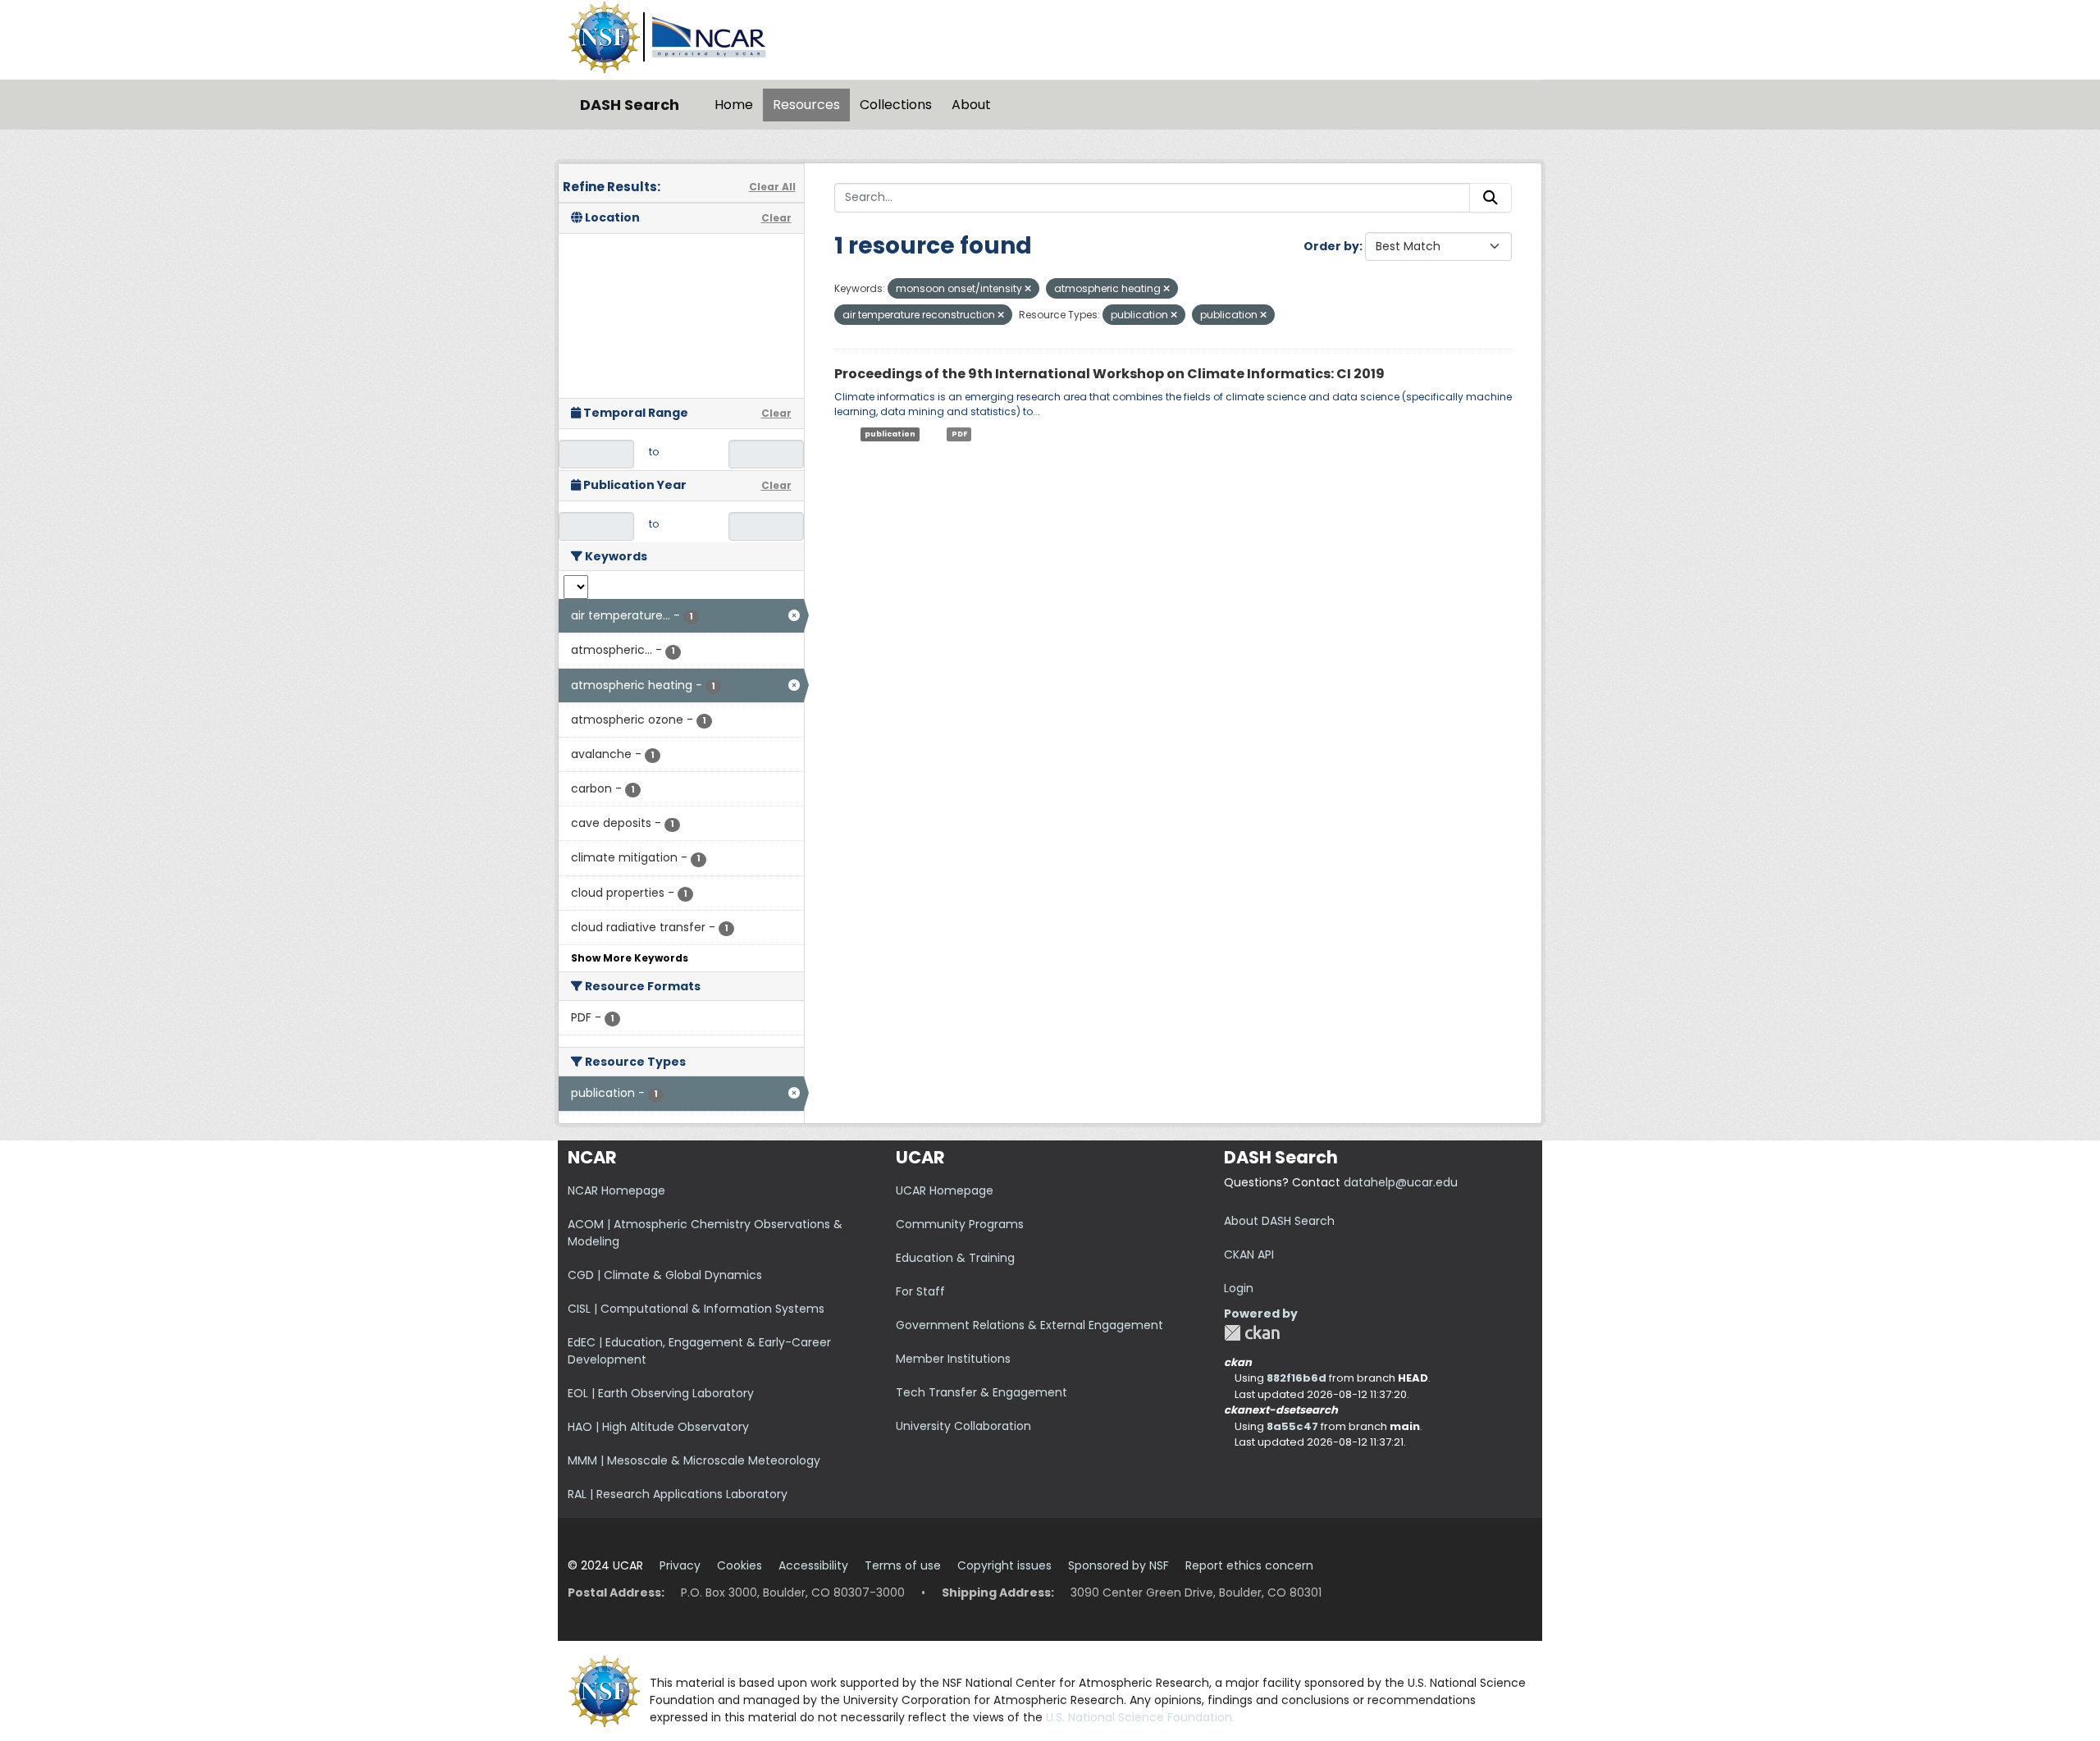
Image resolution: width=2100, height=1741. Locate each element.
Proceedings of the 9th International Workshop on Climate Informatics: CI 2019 (1109, 374)
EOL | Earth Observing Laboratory (661, 1393)
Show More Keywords (630, 958)
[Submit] (1491, 198)
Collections (896, 105)
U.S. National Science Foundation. (1140, 1717)
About (971, 105)
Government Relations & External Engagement (1029, 1325)
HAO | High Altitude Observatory (658, 1427)
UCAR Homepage (945, 1190)
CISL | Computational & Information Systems (696, 1309)
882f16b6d (1297, 1378)
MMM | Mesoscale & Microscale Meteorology (694, 1460)
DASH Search (630, 105)
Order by (1331, 246)
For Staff (920, 1291)
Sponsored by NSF (1118, 1565)
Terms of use (903, 1565)
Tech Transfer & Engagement (982, 1392)
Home (734, 105)
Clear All (772, 187)
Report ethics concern (1249, 1565)
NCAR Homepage (616, 1190)
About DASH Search (1279, 1221)
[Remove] (1028, 289)
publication (890, 434)
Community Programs (960, 1224)
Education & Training (955, 1258)
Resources (806, 105)
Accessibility (813, 1565)
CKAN (1252, 1333)
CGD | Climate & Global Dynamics (665, 1275)
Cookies (740, 1565)
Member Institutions (953, 1359)
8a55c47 (1292, 1426)
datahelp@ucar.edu (1401, 1182)
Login (1239, 1288)
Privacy (680, 1565)
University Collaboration (963, 1426)
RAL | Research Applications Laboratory (678, 1494)
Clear (776, 218)
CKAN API (1249, 1254)
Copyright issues (1004, 1565)
